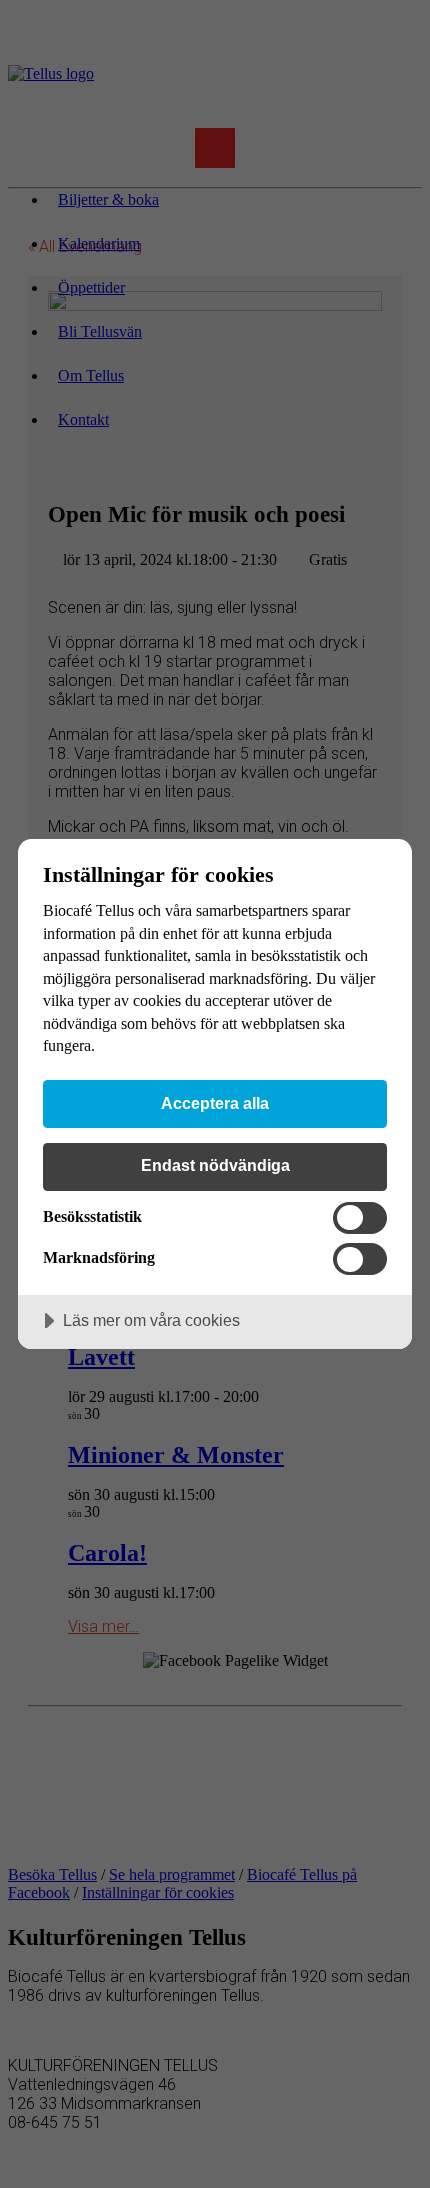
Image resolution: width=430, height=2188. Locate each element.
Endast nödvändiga (215, 1165)
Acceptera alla (215, 1103)
